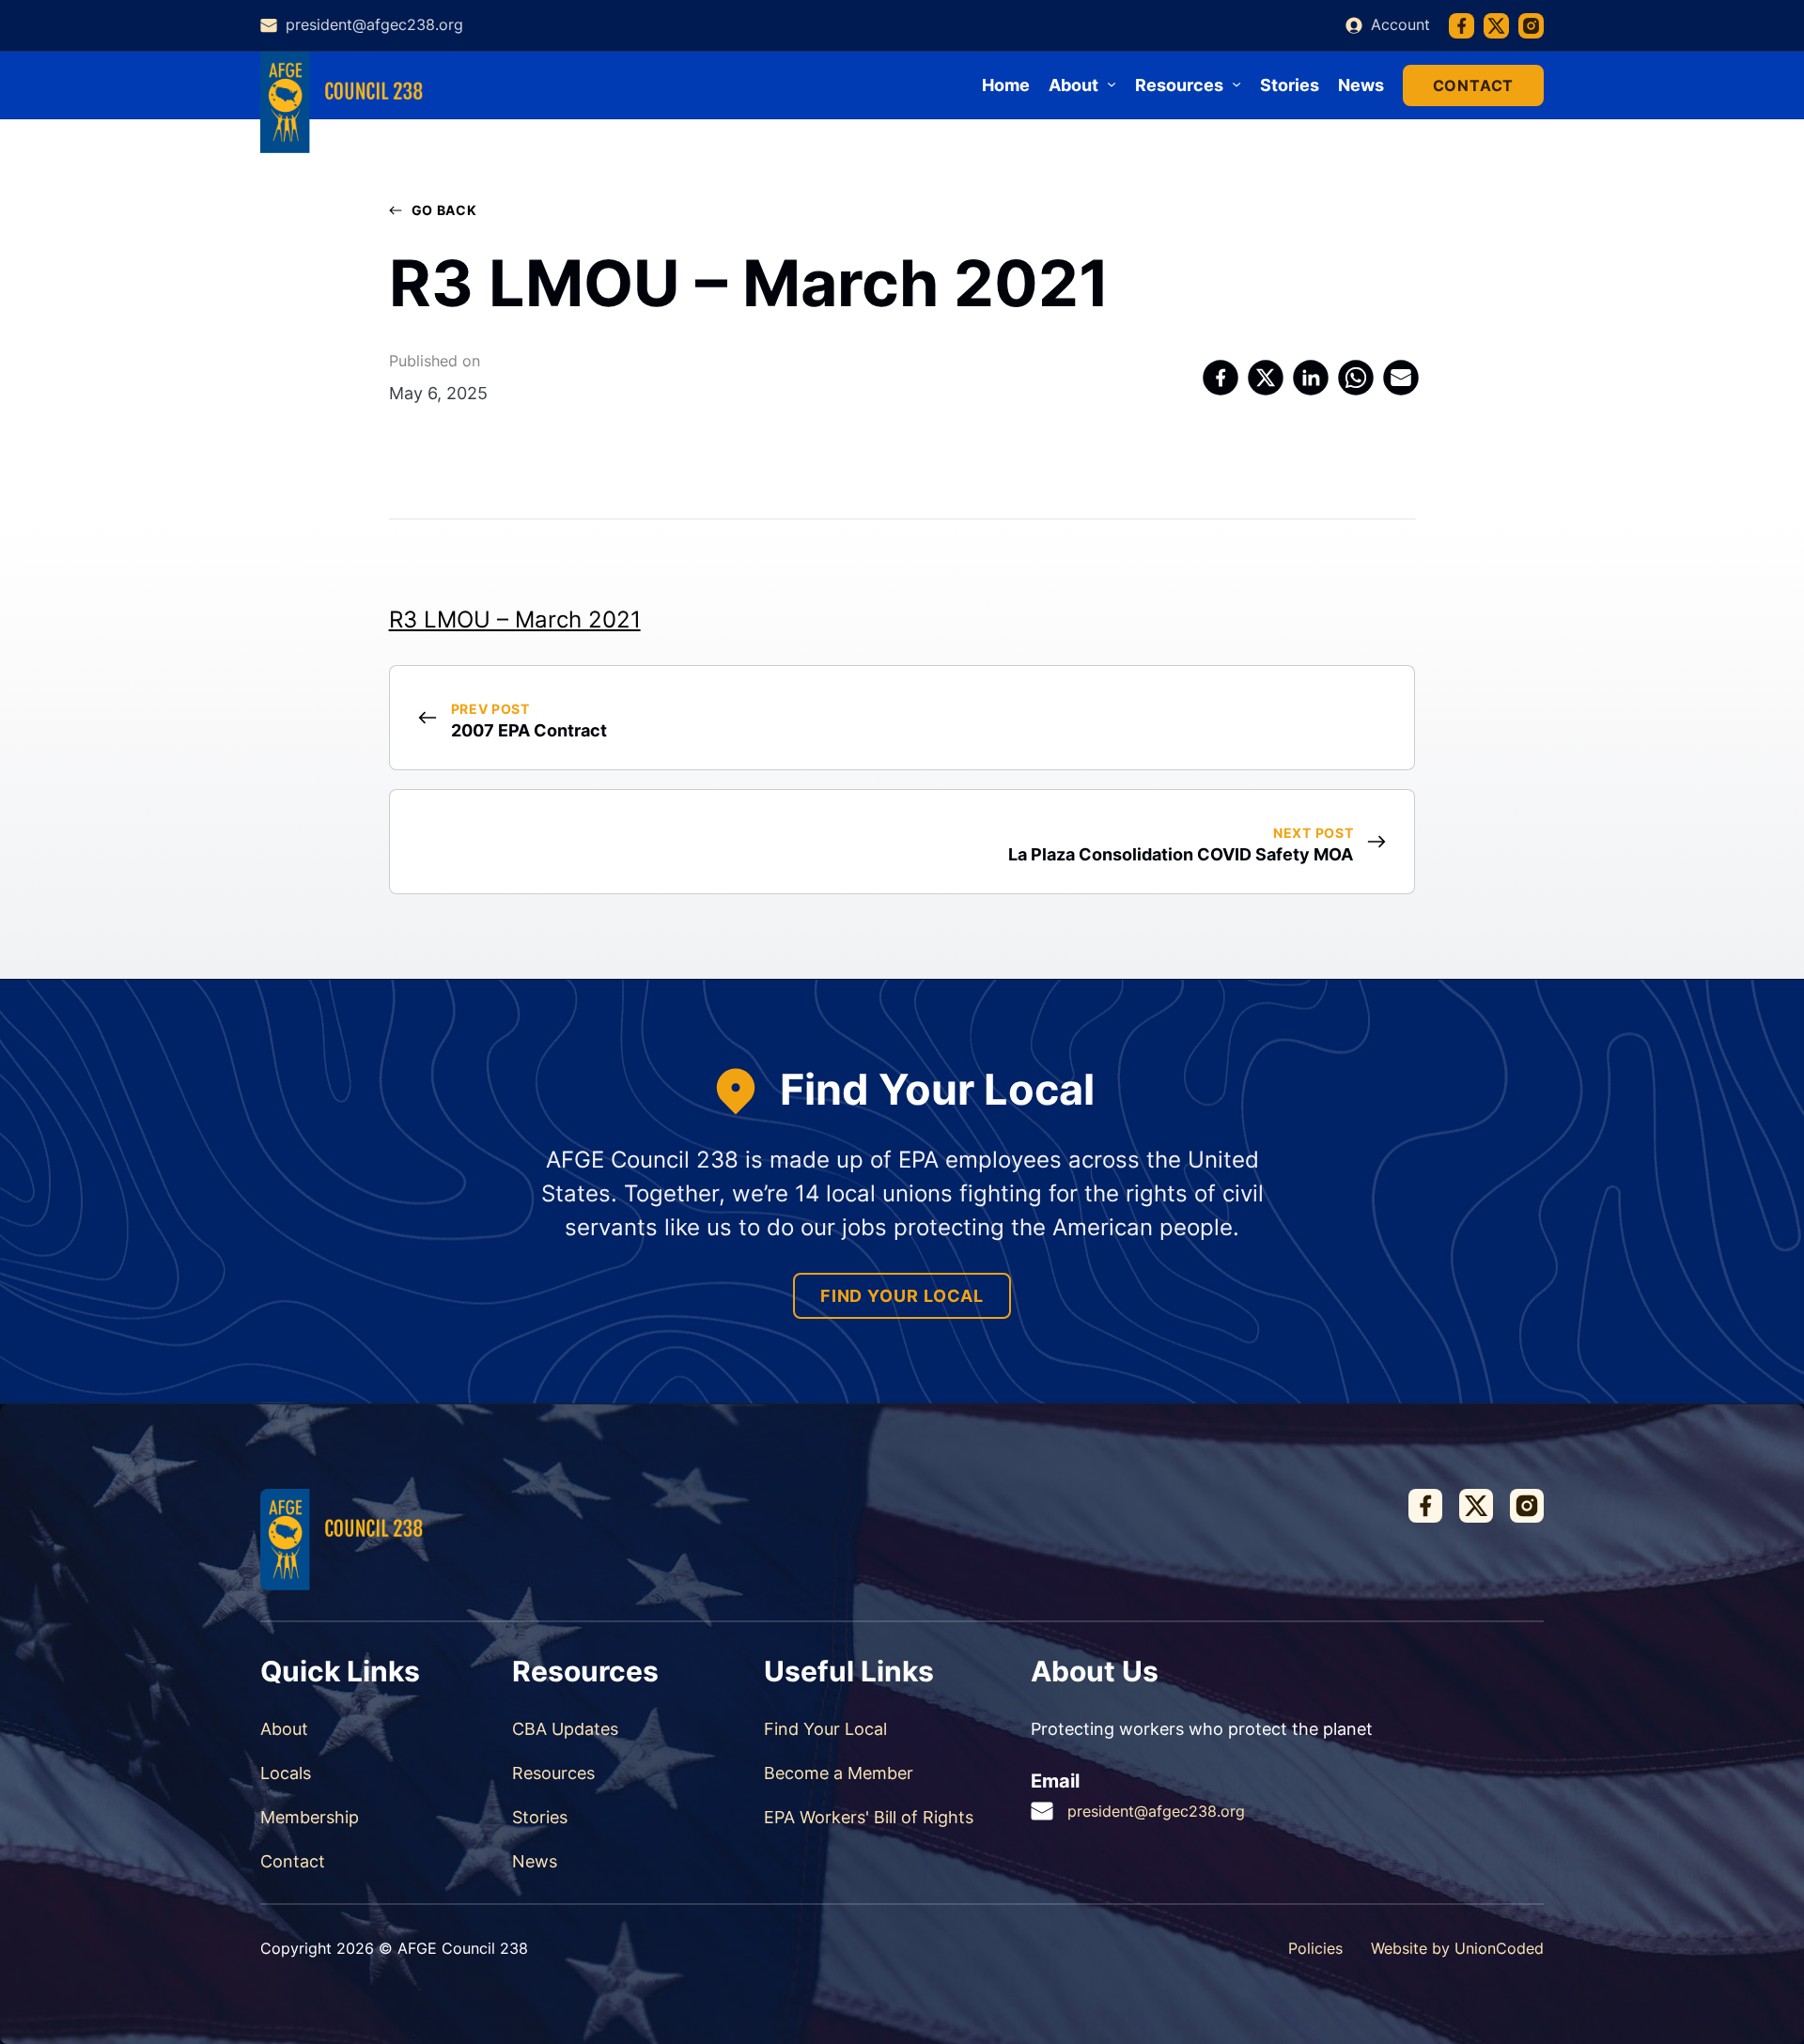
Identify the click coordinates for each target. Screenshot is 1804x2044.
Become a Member (839, 1773)
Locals (286, 1773)
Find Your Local (902, 1296)
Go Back (444, 210)
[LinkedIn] (1312, 378)
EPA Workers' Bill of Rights (869, 1817)
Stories (1290, 85)
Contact (1474, 85)
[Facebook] (1221, 378)
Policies (1315, 1948)
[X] (1267, 378)
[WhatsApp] (1357, 378)
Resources (553, 1773)
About (284, 1729)
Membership (310, 1817)
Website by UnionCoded (1457, 1948)
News (1361, 85)
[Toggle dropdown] (1112, 85)
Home (1006, 85)
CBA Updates (565, 1729)
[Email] (1402, 378)
